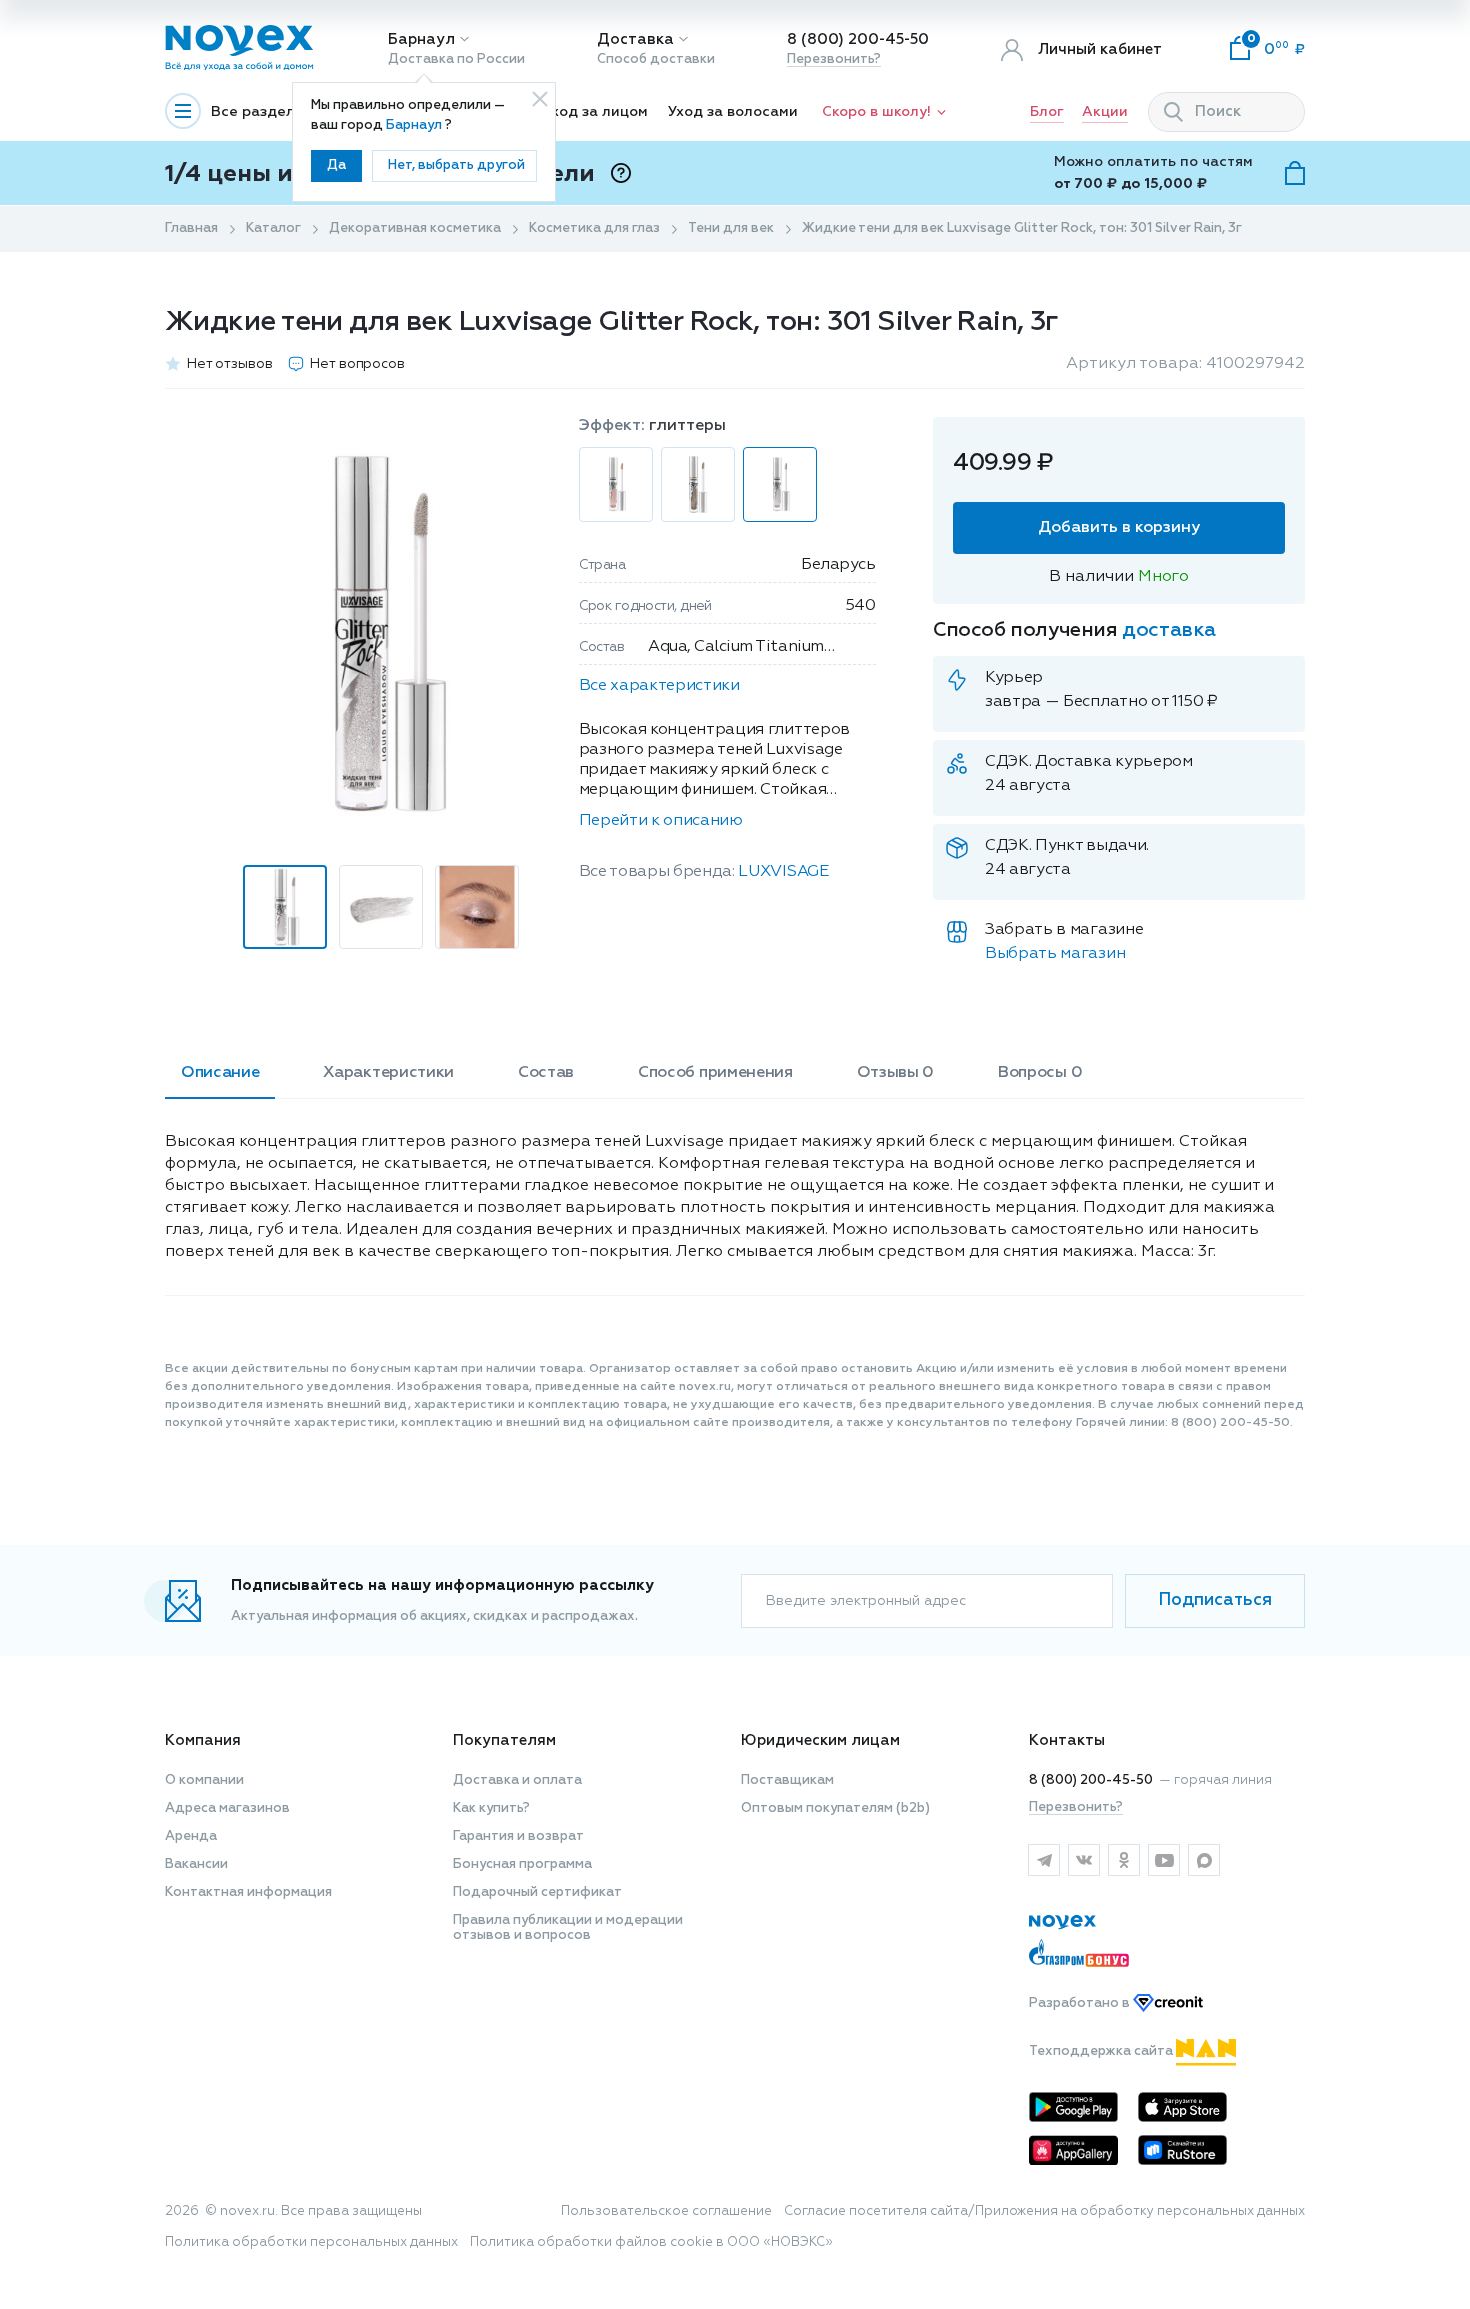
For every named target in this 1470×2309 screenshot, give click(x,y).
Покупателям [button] (504, 1740)
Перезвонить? (834, 59)
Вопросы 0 (1040, 1073)
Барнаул (421, 39)
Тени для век (731, 228)
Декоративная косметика (415, 228)
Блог (1047, 112)
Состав (546, 1073)
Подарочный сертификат (537, 1892)
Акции (1105, 112)
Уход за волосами (733, 112)
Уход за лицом (595, 112)
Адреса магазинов (227, 1808)
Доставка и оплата (517, 1780)
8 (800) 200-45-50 (858, 39)
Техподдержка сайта (1102, 2051)
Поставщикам (787, 1780)
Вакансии (196, 1864)
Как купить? (491, 1808)
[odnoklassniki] (1124, 1860)
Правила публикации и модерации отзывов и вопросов (568, 1928)
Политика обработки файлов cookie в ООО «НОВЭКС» (651, 2242)
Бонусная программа (522, 1864)
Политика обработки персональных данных (311, 2242)
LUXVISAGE (783, 872)
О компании (204, 1780)
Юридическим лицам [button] (820, 1740)
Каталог (273, 228)
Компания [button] (203, 1740)
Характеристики (388, 1073)
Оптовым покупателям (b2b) (835, 1808)
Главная (191, 228)
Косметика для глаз (594, 228)
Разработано (1081, 2003)
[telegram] (1044, 1860)
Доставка (635, 39)
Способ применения (715, 1073)
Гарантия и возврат (518, 1836)
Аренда (191, 1836)
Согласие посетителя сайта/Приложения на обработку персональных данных (1044, 2211)
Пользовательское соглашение (666, 2211)
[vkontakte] (1084, 1860)
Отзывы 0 (895, 1073)
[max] (1204, 1860)
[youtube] (1164, 1860)
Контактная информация (248, 1892)
